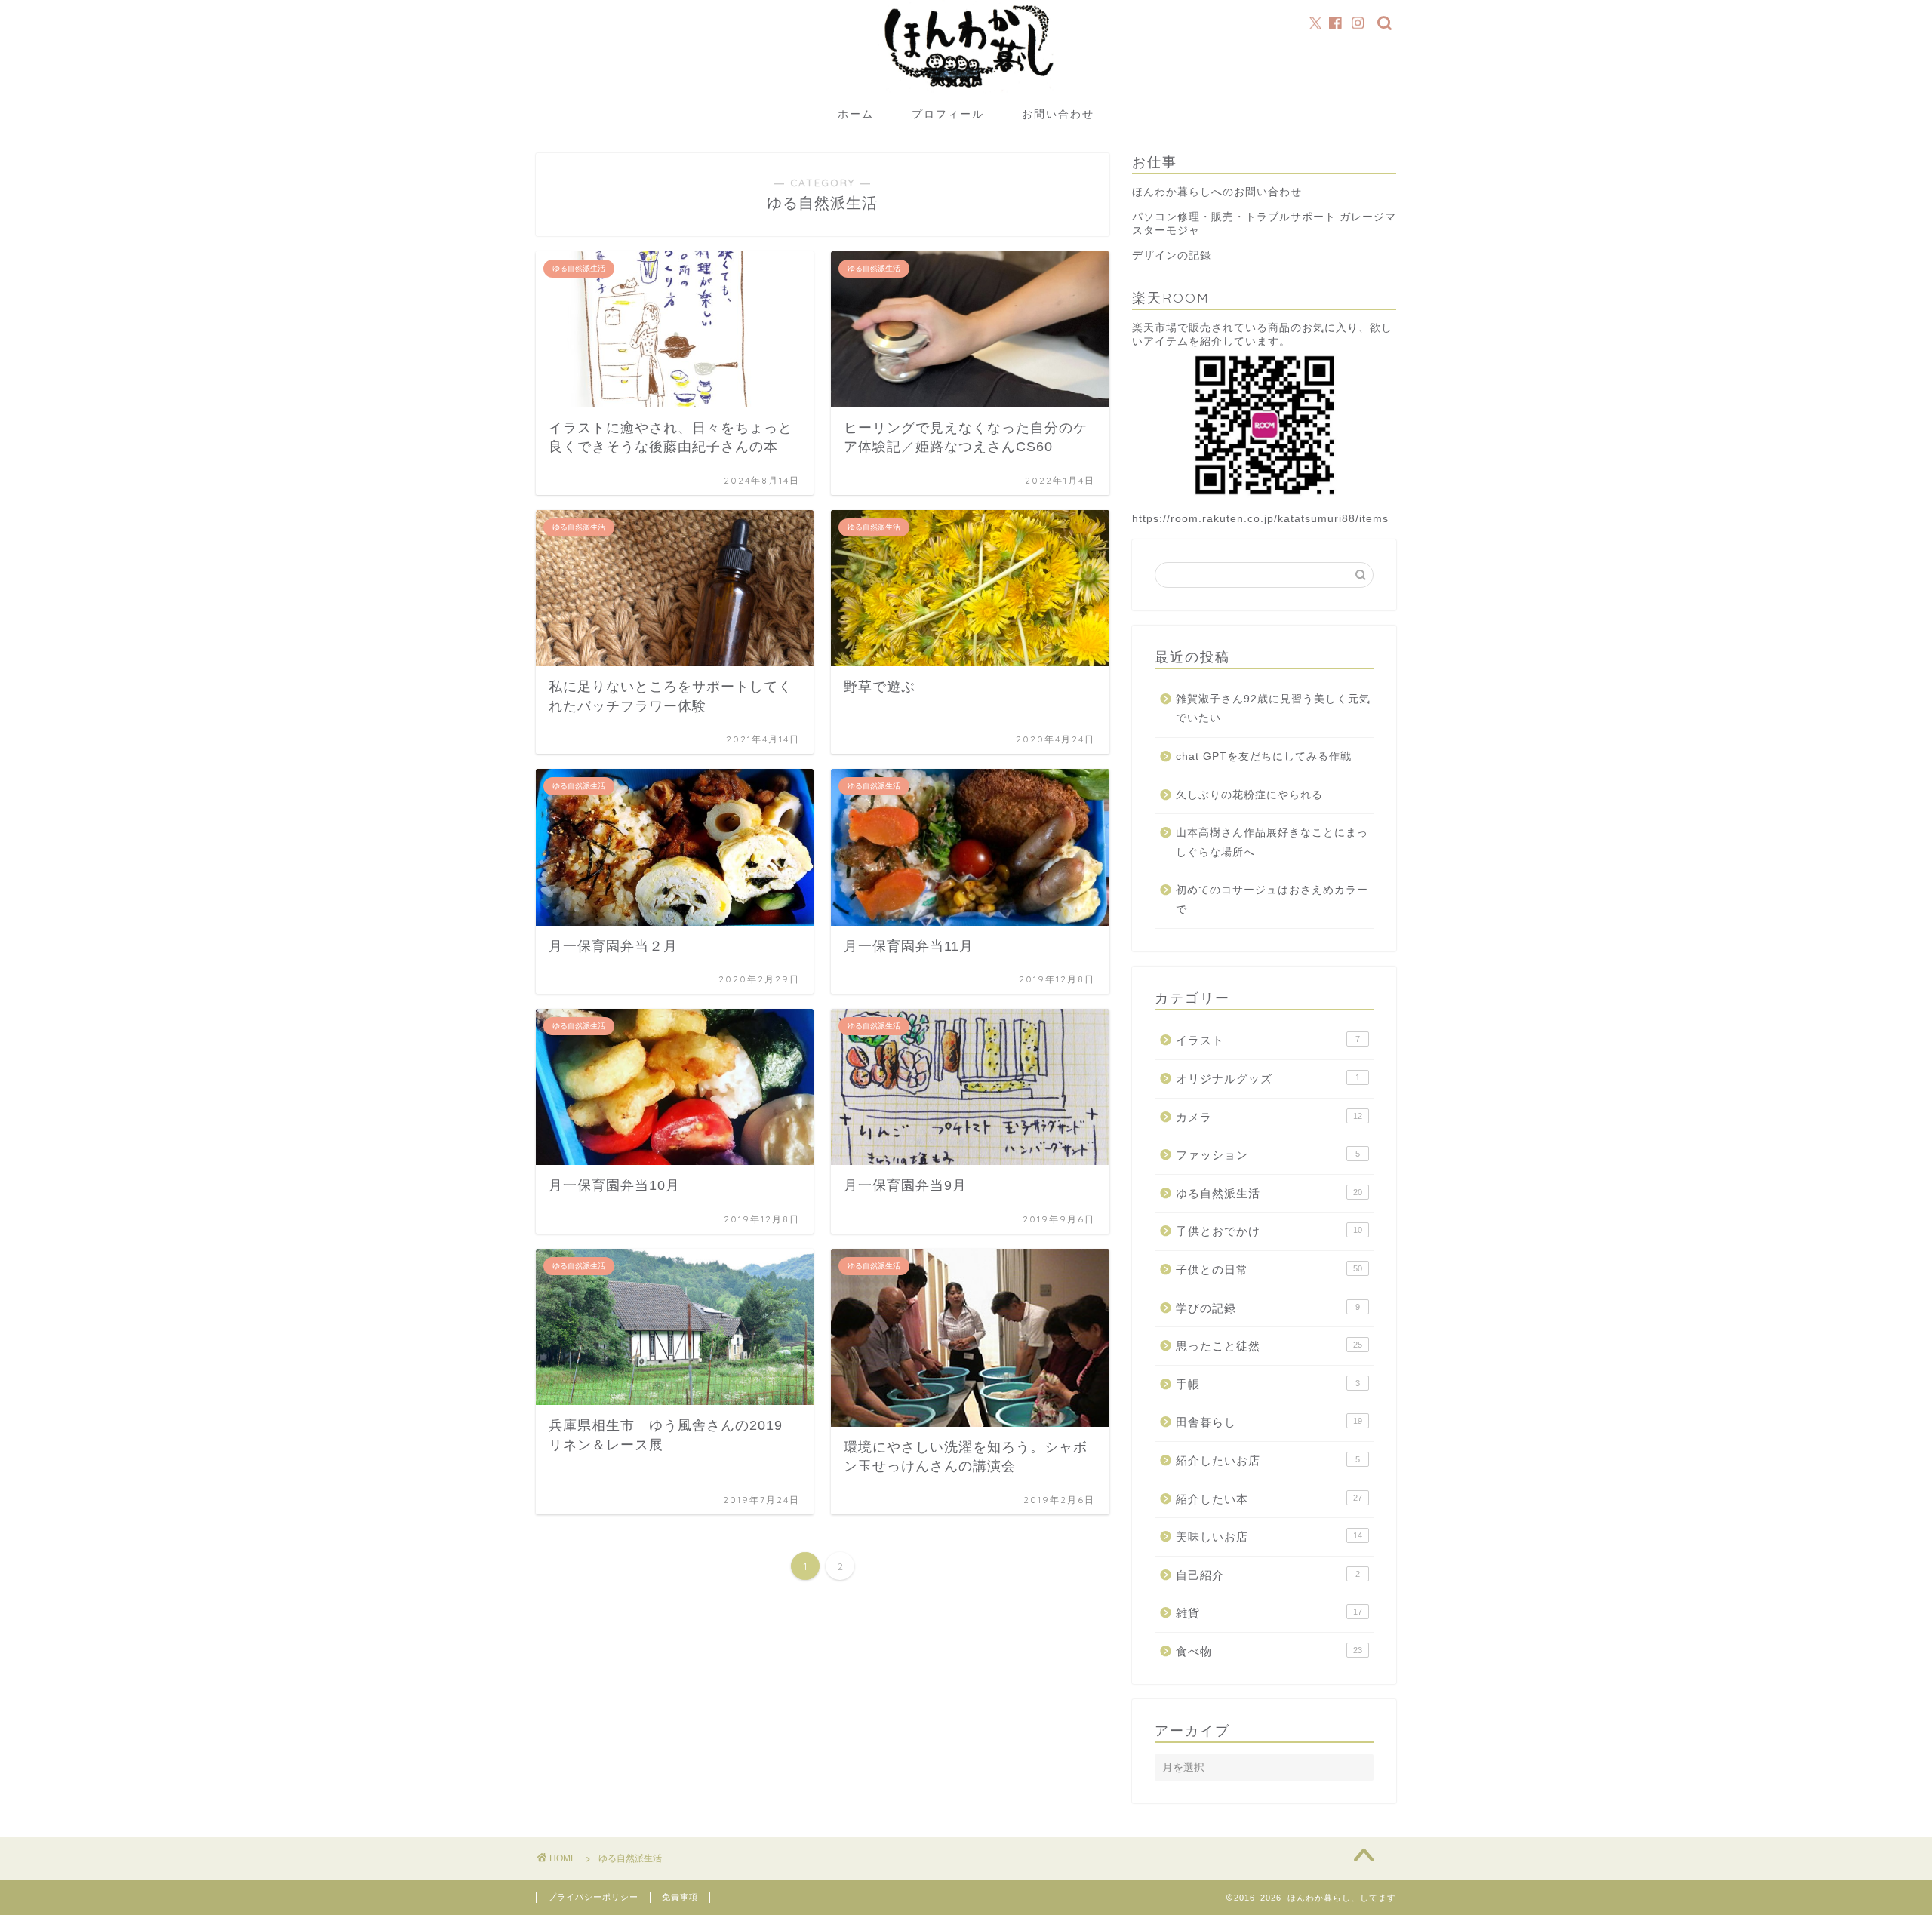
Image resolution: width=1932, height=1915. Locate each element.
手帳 (1268, 1384)
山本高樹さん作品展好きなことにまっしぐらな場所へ (1272, 842)
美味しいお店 (1269, 1537)
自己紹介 (1268, 1575)
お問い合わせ (1058, 114)
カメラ (1269, 1117)
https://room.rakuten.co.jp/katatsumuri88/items (1260, 519)
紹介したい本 (1269, 1499)
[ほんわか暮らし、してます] (966, 93)
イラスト (1268, 1040)
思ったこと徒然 (1269, 1346)
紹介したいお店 (1268, 1460)
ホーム (856, 114)
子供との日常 (1269, 1269)
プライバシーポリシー (593, 1897)
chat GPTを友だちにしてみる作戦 (1264, 756)
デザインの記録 (1172, 255)
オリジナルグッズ (1268, 1079)
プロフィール (948, 114)
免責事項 (680, 1897)
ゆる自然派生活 (1269, 1193)
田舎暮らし (1269, 1422)
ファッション (1268, 1155)
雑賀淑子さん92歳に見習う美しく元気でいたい (1273, 709)
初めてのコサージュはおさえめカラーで (1272, 900)
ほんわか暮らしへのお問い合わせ (1217, 192)
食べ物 (1269, 1651)
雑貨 (1269, 1613)
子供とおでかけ (1269, 1231)
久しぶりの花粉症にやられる (1249, 795)
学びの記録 (1268, 1308)
